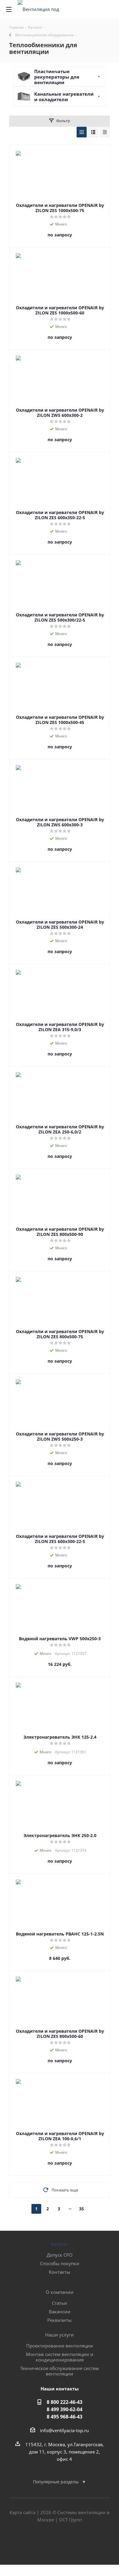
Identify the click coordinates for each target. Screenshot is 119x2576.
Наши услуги (60, 2335)
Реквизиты (60, 2320)
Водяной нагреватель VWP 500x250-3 (60, 1639)
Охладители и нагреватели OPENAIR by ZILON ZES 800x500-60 (60, 2034)
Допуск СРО (60, 2255)
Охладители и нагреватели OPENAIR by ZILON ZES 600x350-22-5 (60, 515)
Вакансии (60, 2312)
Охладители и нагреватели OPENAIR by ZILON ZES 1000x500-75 (60, 208)
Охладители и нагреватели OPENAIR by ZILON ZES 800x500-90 (60, 1232)
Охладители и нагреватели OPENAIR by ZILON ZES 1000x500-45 (60, 720)
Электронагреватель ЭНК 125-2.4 (60, 1737)
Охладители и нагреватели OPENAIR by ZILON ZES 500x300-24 (60, 924)
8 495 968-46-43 (65, 2417)
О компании (60, 2292)
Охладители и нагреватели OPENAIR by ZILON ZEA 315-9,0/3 (60, 1027)
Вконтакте (44, 2543)
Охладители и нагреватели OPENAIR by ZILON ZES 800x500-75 (60, 1334)
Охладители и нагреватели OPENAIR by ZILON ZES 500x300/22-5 (60, 617)
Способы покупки (60, 2263)
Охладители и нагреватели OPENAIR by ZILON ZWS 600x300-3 (60, 822)
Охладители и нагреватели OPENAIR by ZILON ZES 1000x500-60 (60, 310)
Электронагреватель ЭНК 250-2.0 (60, 1835)
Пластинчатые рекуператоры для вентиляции (57, 77)
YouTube (75, 2543)
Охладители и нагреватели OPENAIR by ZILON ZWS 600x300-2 (60, 413)
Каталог (60, 2244)
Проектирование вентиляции (60, 2346)
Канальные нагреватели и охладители (64, 97)
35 (81, 2209)
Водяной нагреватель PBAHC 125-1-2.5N (60, 1934)
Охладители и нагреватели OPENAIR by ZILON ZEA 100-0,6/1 (60, 2136)
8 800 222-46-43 (65, 2402)
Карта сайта (22, 2512)
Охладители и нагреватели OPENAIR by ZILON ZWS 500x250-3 (60, 1436)
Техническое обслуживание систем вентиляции (60, 2371)
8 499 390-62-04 (65, 2409)
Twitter (60, 2543)
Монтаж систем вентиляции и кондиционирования (60, 2357)
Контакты (60, 2272)
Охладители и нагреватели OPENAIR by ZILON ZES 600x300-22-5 (60, 1539)
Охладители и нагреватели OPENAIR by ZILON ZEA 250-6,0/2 (60, 1129)
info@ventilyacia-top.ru (64, 2430)
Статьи (60, 2303)
